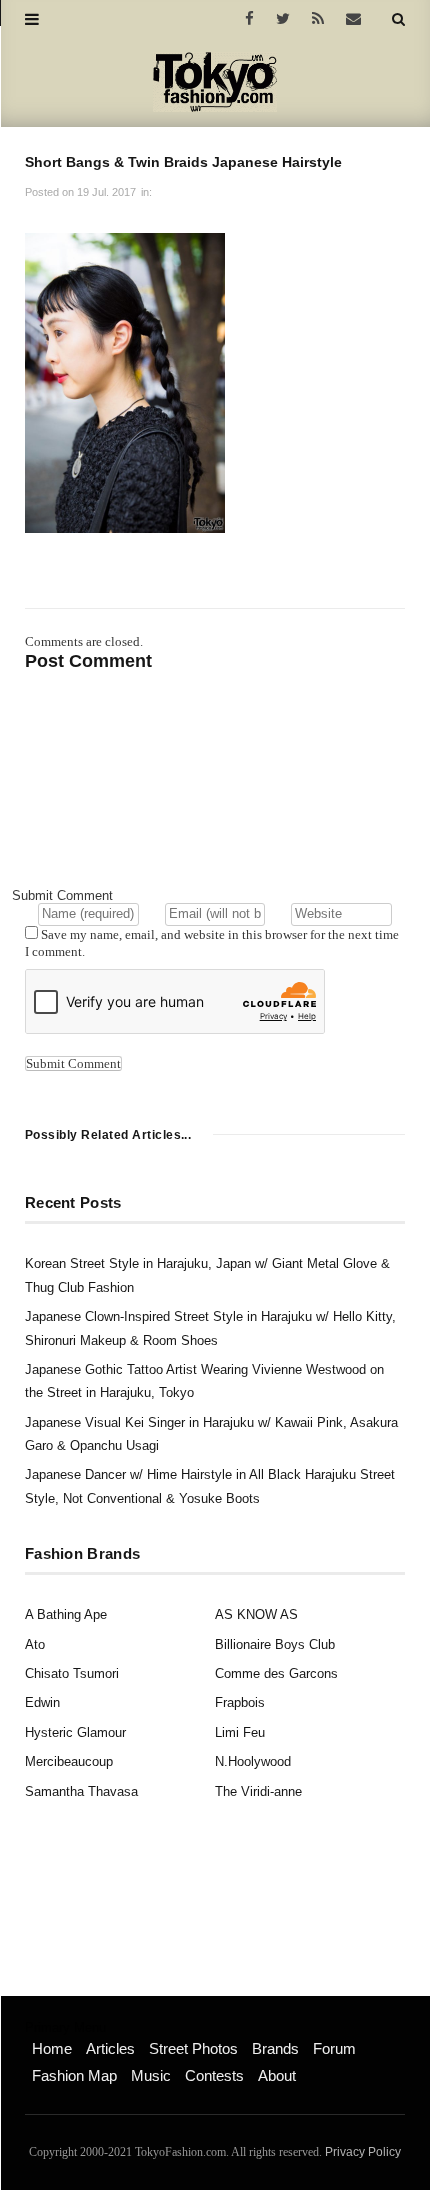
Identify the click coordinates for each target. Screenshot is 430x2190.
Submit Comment (62, 896)
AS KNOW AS (256, 1614)
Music (151, 2075)
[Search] (398, 19)
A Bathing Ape (66, 1614)
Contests (214, 2075)
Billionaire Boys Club (275, 1644)
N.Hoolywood (253, 1761)
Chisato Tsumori (72, 1673)
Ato (35, 1644)
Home (52, 2048)
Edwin (42, 1702)
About (277, 2075)
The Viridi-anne (258, 1791)
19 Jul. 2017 (106, 192)
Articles (110, 2048)
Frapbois (240, 1702)
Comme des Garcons (276, 1673)
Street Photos (193, 2048)
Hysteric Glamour (75, 1732)
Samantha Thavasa (81, 1791)
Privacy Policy (363, 2152)
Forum (334, 2048)
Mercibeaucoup (69, 1761)
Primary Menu (65, 2028)
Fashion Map (74, 2075)
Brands (275, 2048)
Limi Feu (240, 1732)
